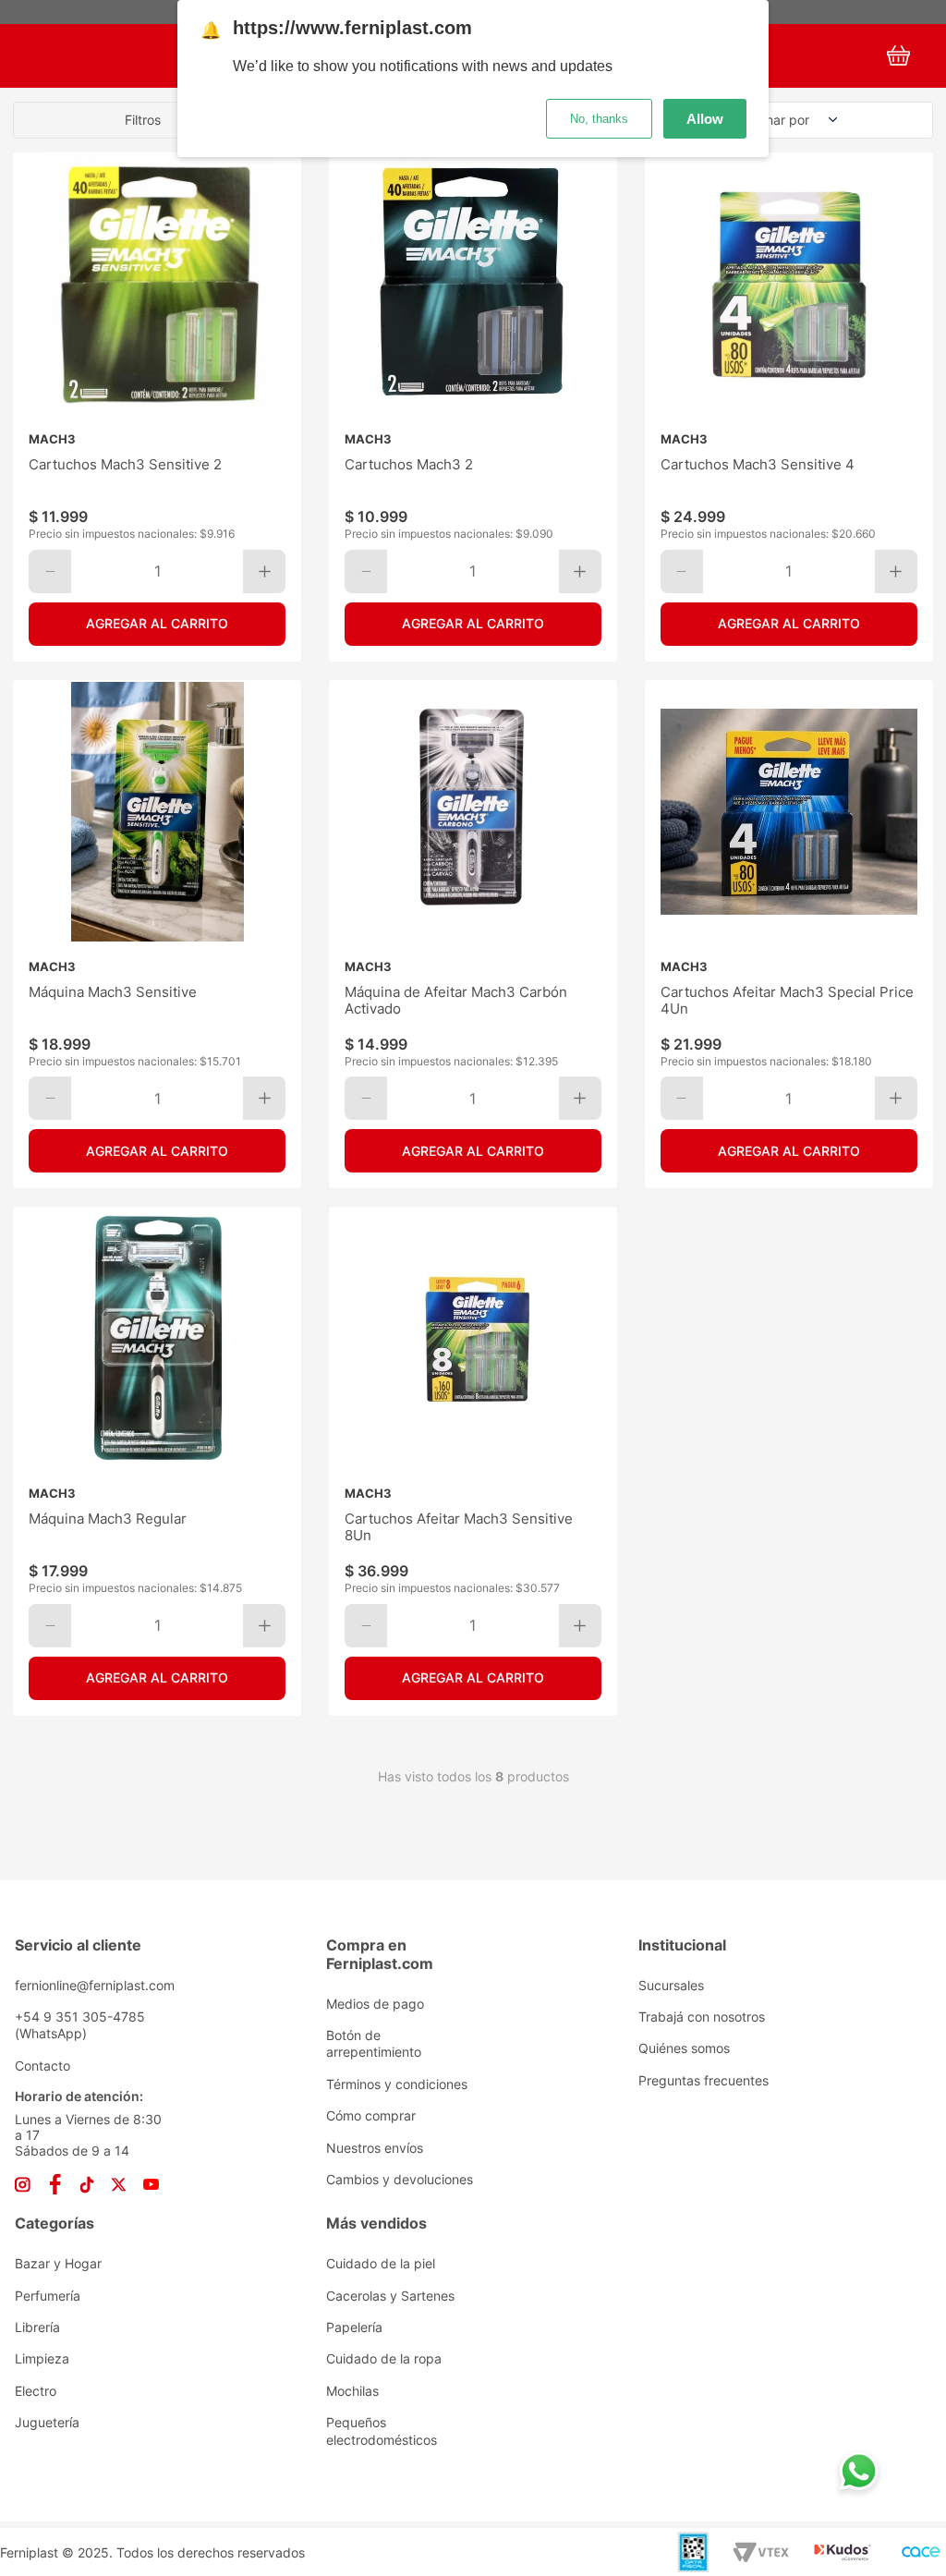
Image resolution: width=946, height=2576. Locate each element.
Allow (705, 119)
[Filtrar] (158, 120)
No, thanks (599, 119)
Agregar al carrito (157, 623)
